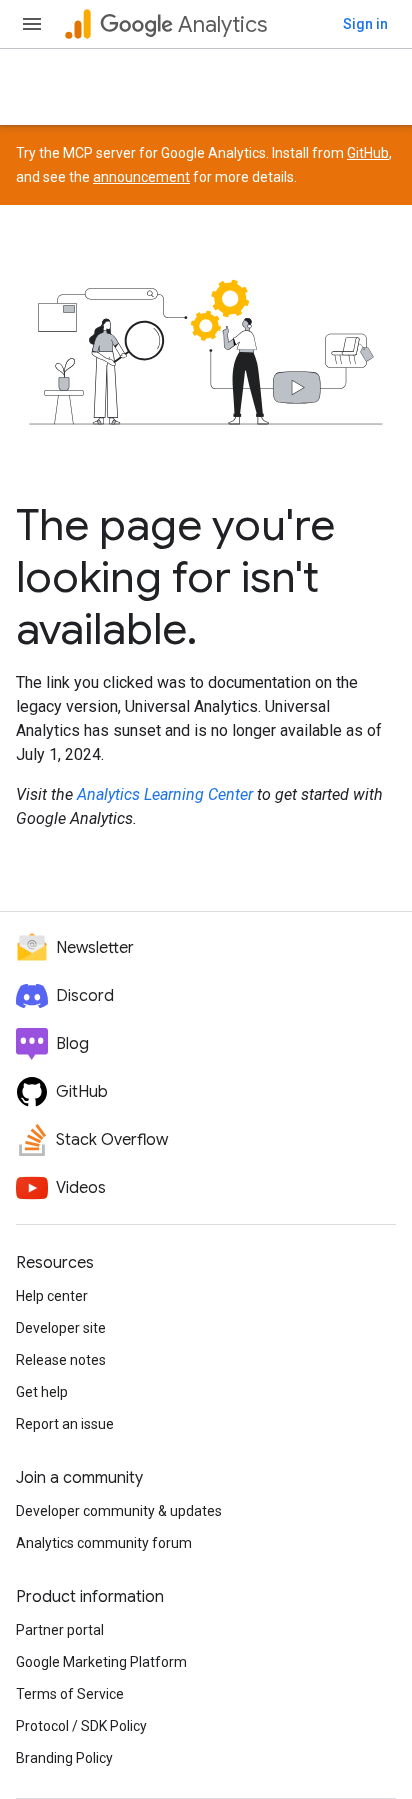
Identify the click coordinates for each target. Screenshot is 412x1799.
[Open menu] (32, 24)
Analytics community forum (104, 1543)
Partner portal (60, 1630)
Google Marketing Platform (101, 1662)
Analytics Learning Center (165, 794)
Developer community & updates (119, 1511)
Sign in (365, 24)
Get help (42, 1392)
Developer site (61, 1328)
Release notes (61, 1360)
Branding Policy (64, 1758)
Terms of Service (70, 1694)
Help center (52, 1296)
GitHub (368, 153)
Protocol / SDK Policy (81, 1726)
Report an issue (65, 1424)
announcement (141, 177)
